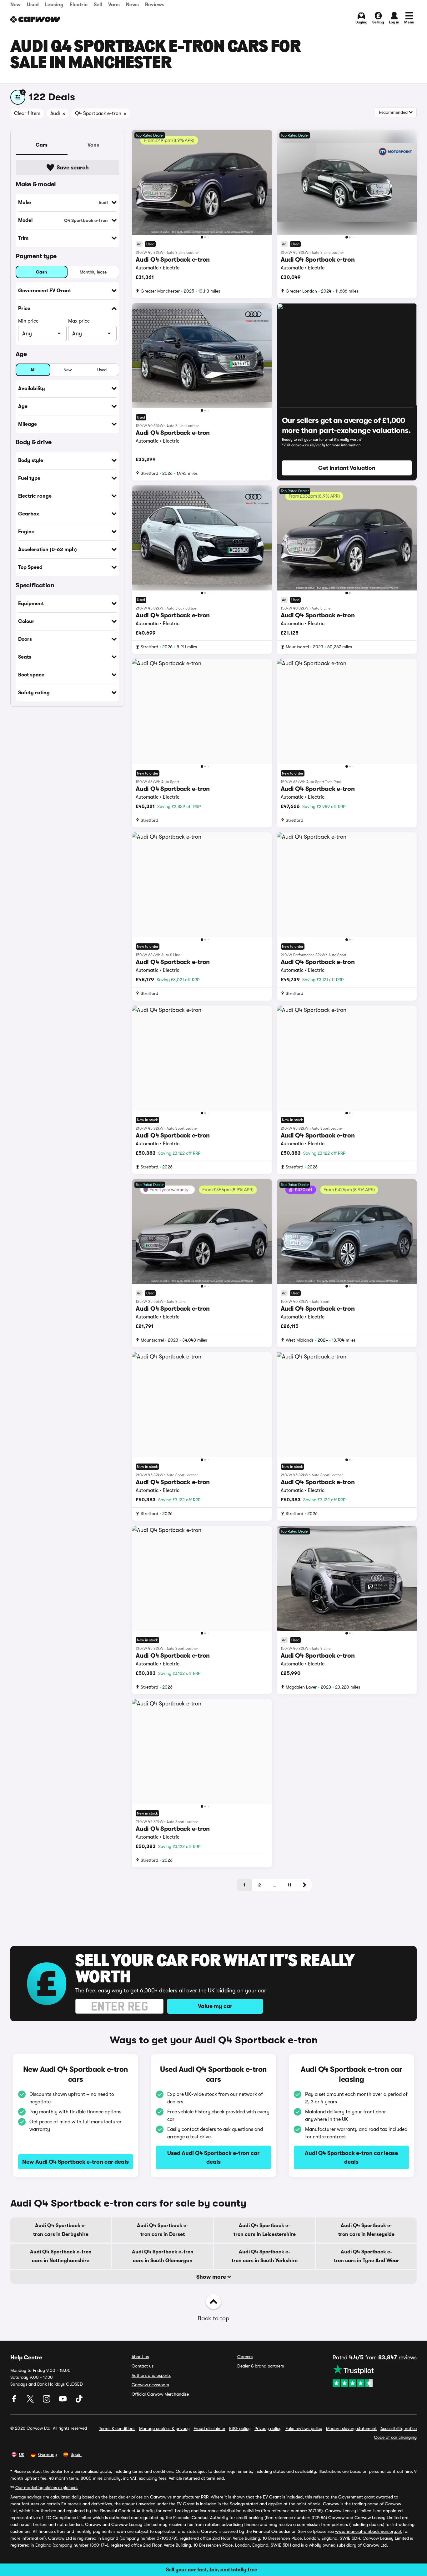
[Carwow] (35, 19)
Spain (76, 2454)
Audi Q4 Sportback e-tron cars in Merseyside (366, 2230)
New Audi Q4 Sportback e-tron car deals (75, 2162)
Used (33, 5)
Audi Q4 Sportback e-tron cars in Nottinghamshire (61, 2256)
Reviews (155, 5)
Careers (245, 2357)
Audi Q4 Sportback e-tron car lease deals (351, 2157)
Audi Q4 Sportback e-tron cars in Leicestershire (265, 2230)
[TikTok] (79, 2401)
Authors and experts (151, 2375)
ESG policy (240, 2428)
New (15, 5)
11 (289, 1885)
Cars (42, 145)
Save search (73, 168)
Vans (114, 5)
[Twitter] (31, 2401)
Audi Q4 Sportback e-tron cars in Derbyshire (61, 2230)
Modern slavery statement (351, 2428)
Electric (79, 5)
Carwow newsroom (150, 2385)
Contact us (143, 2366)
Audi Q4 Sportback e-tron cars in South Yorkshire (265, 2256)
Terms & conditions (117, 2428)
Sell (98, 5)
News (132, 5)
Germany (48, 2454)
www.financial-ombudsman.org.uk (369, 2531)
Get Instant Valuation (347, 468)
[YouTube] (63, 2401)
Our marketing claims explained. (47, 2488)
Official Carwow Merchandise (160, 2394)
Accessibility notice (399, 2428)
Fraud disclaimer (209, 2428)
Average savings (26, 2497)
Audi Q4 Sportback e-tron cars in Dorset (163, 2230)
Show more (212, 2277)
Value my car (215, 2006)
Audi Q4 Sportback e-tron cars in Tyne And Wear (367, 2256)
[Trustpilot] (375, 2376)
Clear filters (27, 113)
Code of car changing (395, 2437)
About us (140, 2357)
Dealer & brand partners (261, 2366)
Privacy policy (268, 2428)
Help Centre (26, 2358)
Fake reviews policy (304, 2428)
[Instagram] (47, 2401)
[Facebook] (15, 2401)
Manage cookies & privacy (164, 2428)
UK (22, 2454)
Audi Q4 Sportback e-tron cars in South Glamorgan (163, 2256)
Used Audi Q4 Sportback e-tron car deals (213, 2157)
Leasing (54, 5)
